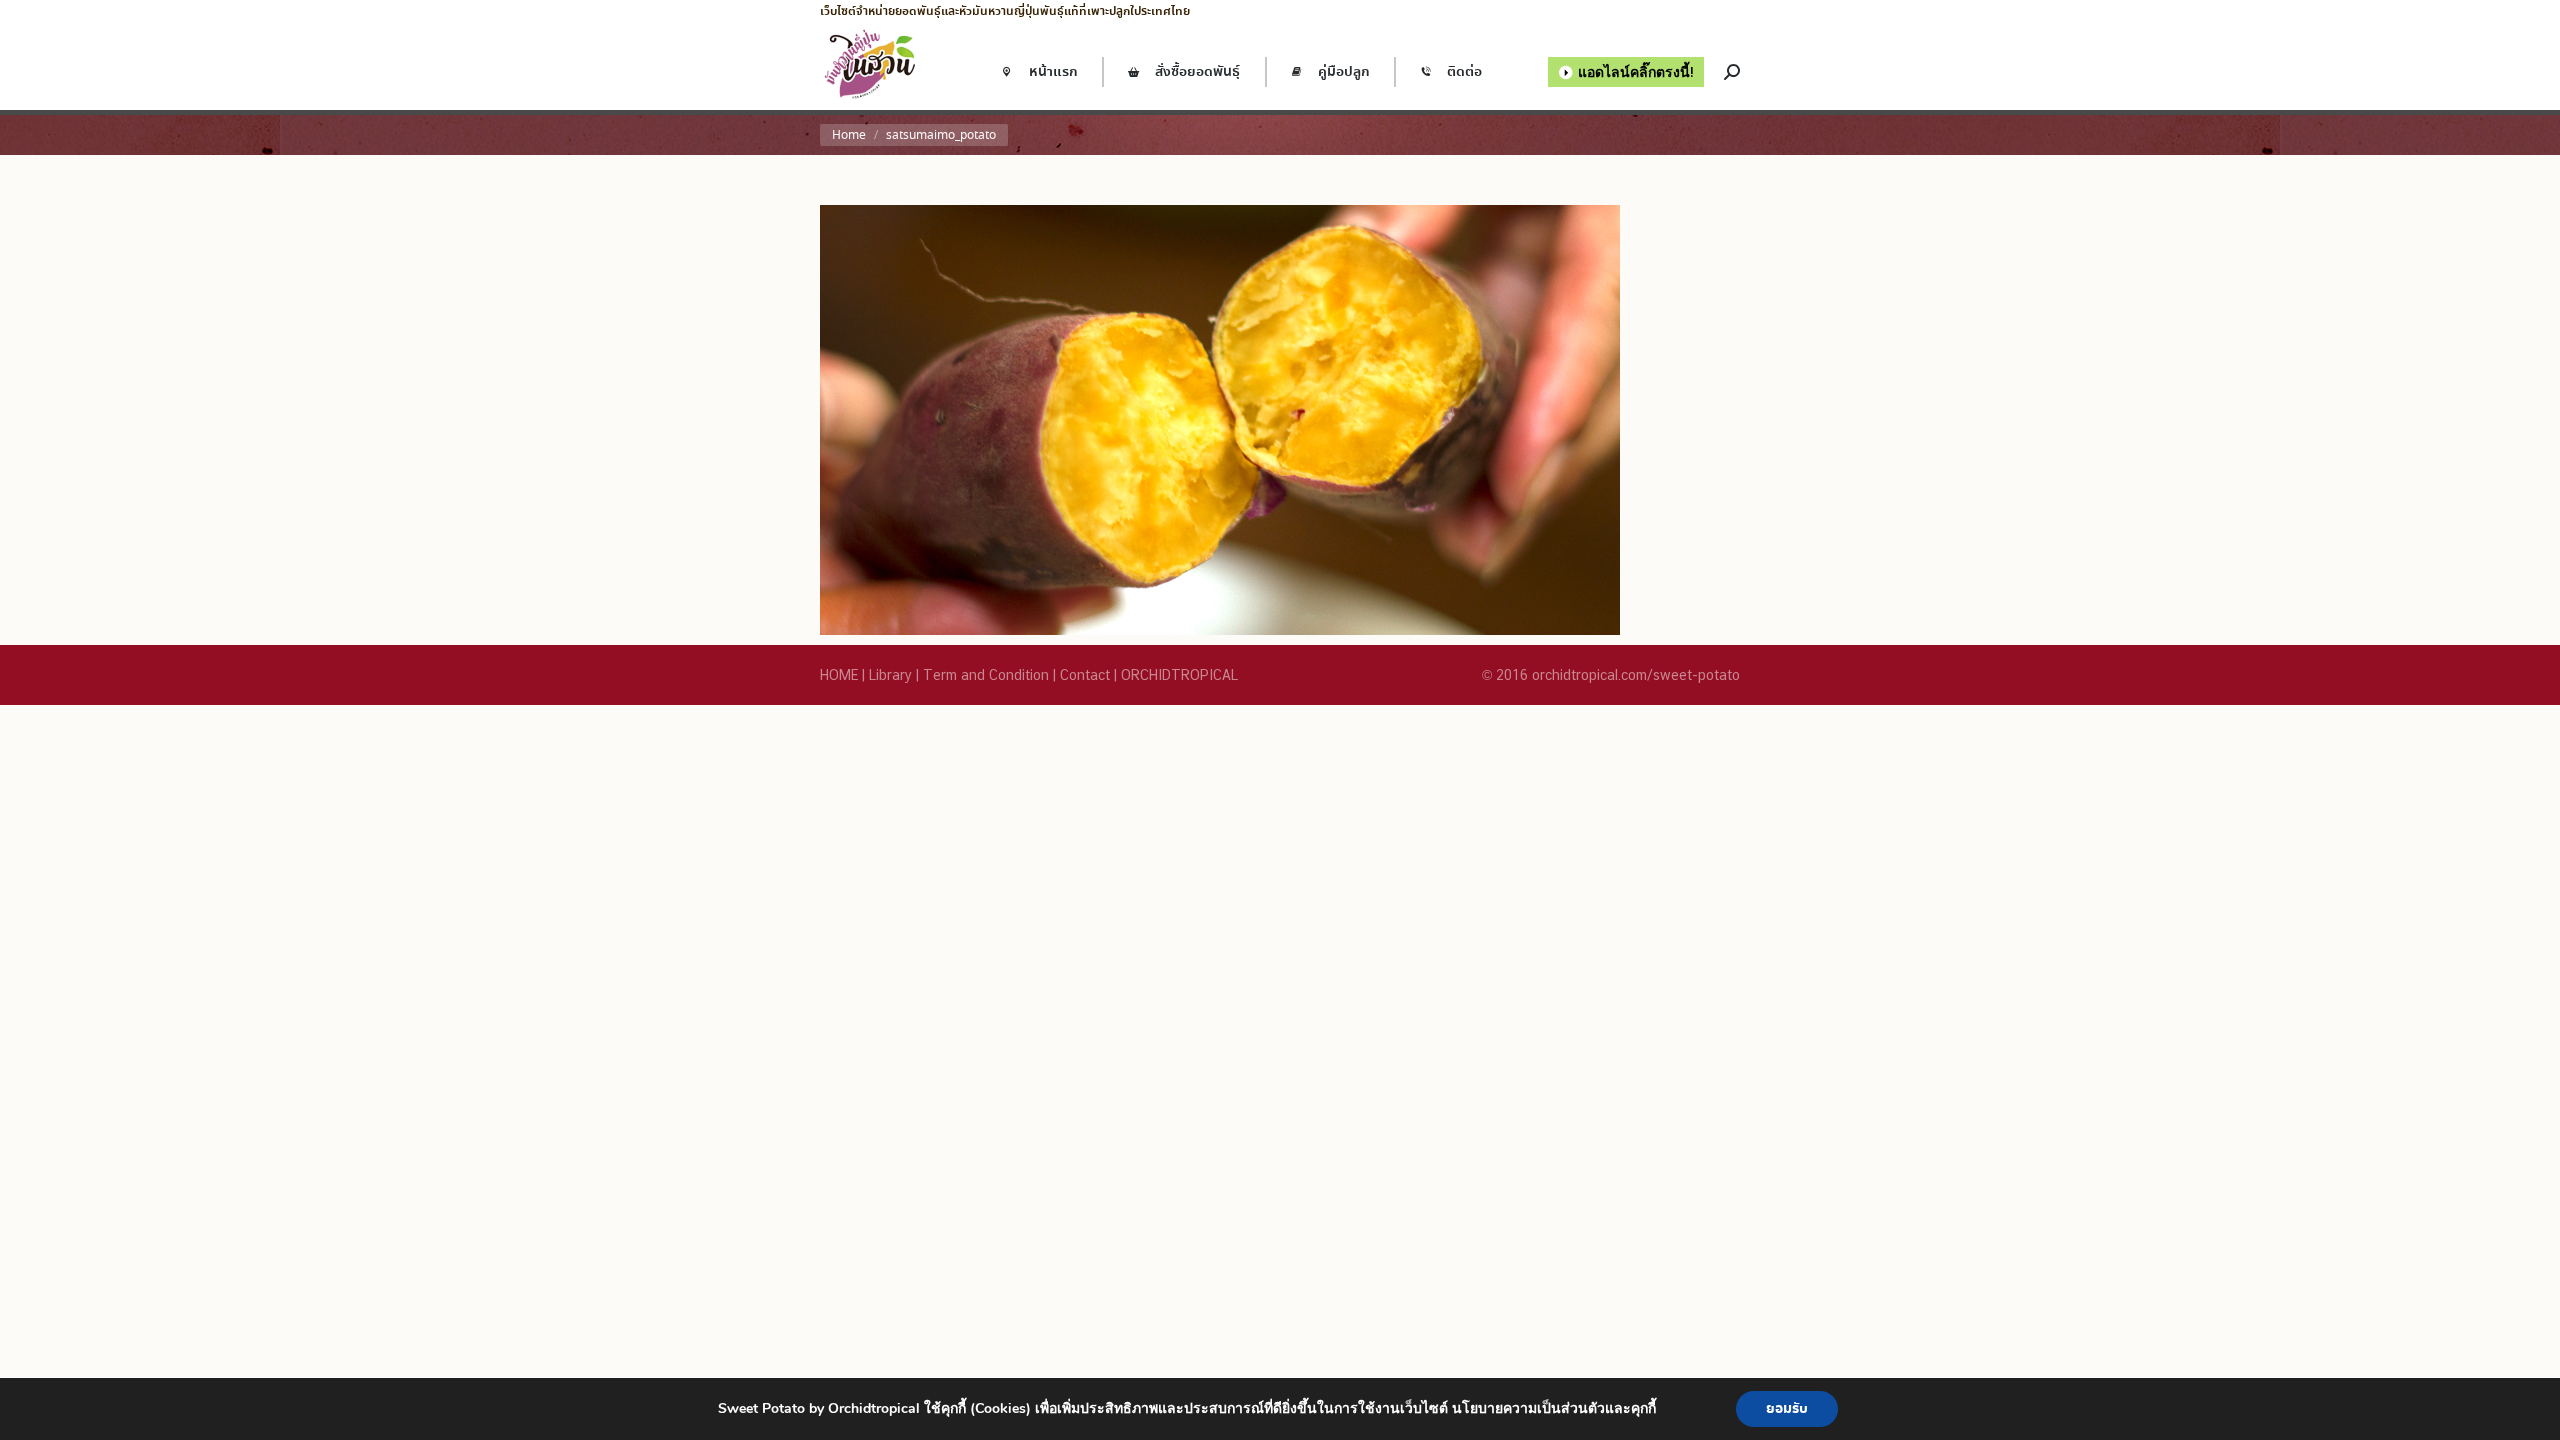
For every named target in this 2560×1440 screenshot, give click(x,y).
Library (890, 675)
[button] (345, 30)
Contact (1085, 675)
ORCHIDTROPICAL (1179, 675)
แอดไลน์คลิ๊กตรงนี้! (1636, 71)
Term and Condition (986, 675)
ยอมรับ (1787, 1409)
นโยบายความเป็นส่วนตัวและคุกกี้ (1554, 1408)
